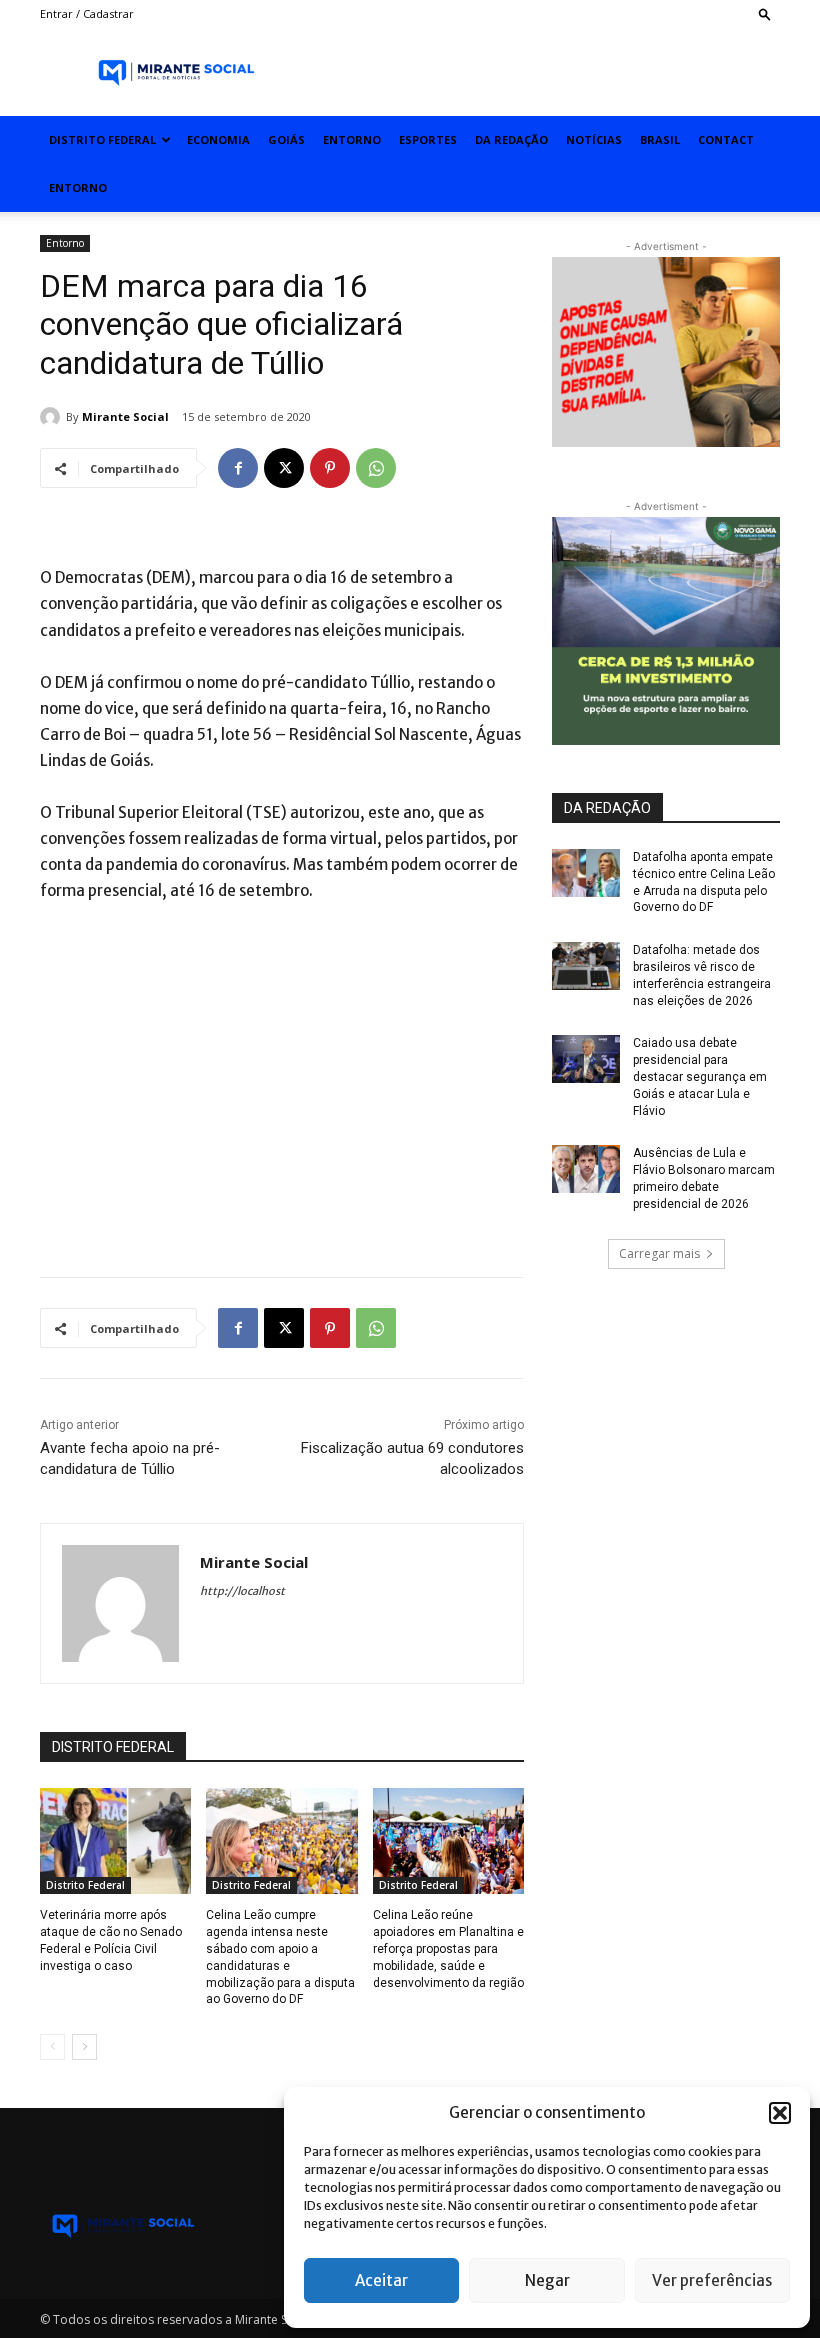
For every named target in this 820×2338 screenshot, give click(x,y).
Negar (547, 2280)
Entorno (352, 139)
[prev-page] (52, 2047)
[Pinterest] (330, 468)
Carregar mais (659, 1253)
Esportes (428, 139)
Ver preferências (712, 2280)
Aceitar (381, 2280)
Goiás (286, 139)
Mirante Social (125, 416)
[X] (284, 468)
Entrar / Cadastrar (87, 13)
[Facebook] (238, 468)
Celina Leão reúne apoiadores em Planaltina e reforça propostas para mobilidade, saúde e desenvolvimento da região (448, 1948)
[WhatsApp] (376, 468)
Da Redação (511, 139)
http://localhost (242, 1591)
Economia (218, 139)
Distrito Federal (102, 139)
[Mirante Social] (53, 417)
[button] (780, 2113)
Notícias (594, 139)
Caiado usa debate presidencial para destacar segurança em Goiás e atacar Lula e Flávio (700, 1076)
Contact (726, 139)
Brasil (660, 139)
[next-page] (84, 2047)
